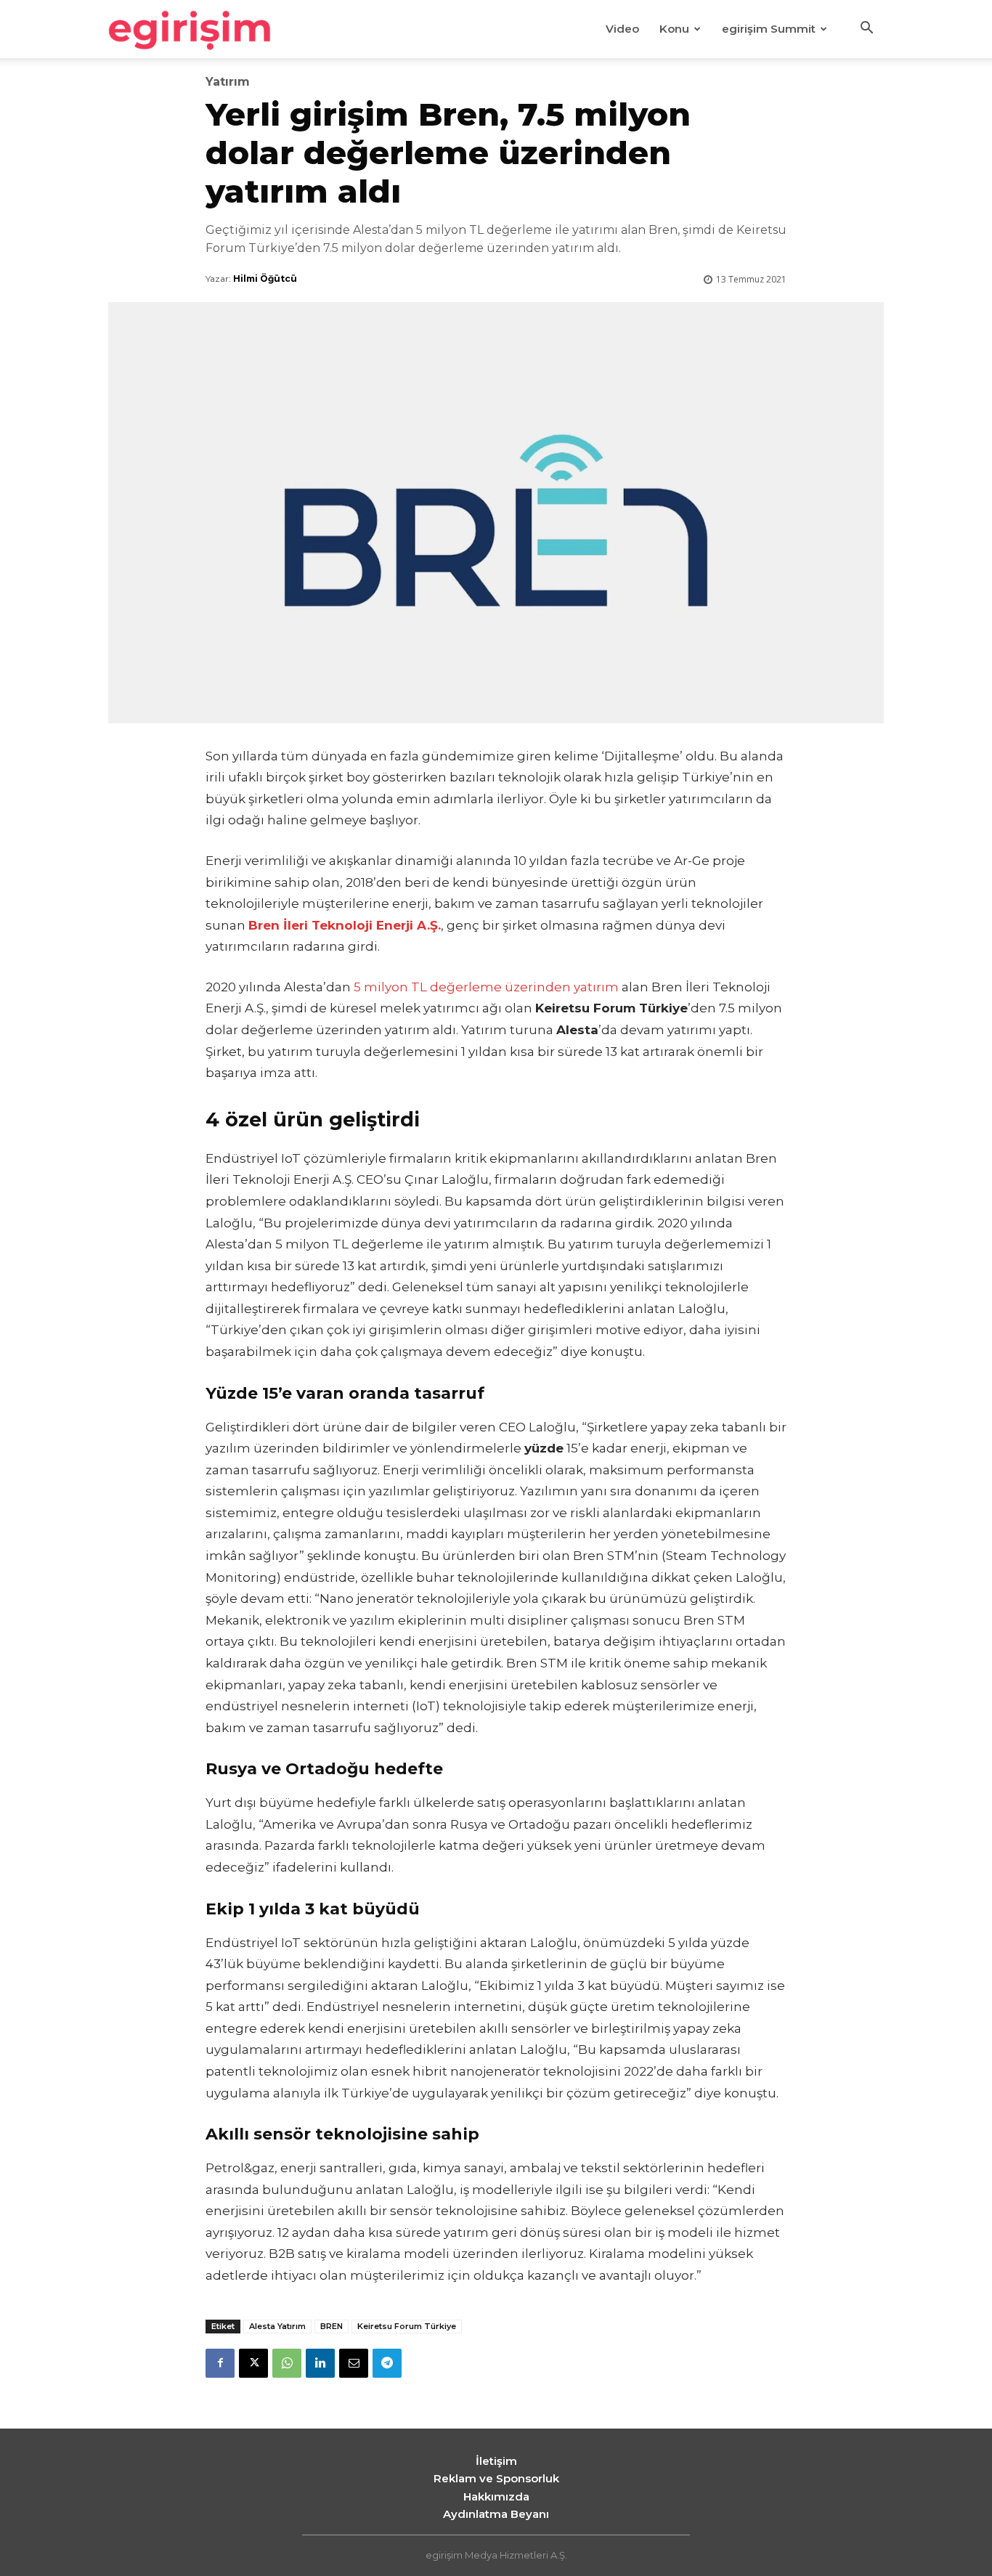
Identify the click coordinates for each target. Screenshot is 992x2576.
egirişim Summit (769, 29)
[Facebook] (220, 2363)
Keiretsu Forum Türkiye (407, 2326)
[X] (253, 2363)
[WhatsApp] (287, 2363)
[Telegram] (387, 2363)
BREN (332, 2326)
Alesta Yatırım (277, 2326)
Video (622, 29)
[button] (866, 30)
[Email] (354, 2363)
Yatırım (228, 82)
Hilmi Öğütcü (265, 279)
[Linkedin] (320, 2363)
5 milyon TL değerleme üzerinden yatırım (486, 987)
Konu (674, 29)
